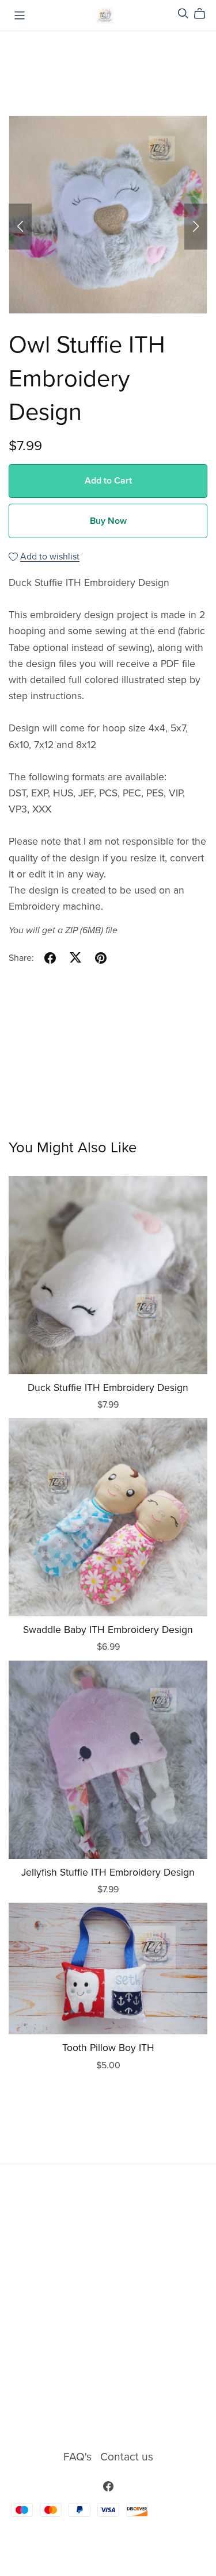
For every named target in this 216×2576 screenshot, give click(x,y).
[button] (20, 227)
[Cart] (204, 14)
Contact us (127, 2457)
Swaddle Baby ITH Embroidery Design (108, 1630)
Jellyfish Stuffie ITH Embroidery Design (108, 1872)
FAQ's (79, 2457)
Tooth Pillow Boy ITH (108, 2048)
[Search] (183, 14)
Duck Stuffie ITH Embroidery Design (108, 1388)
